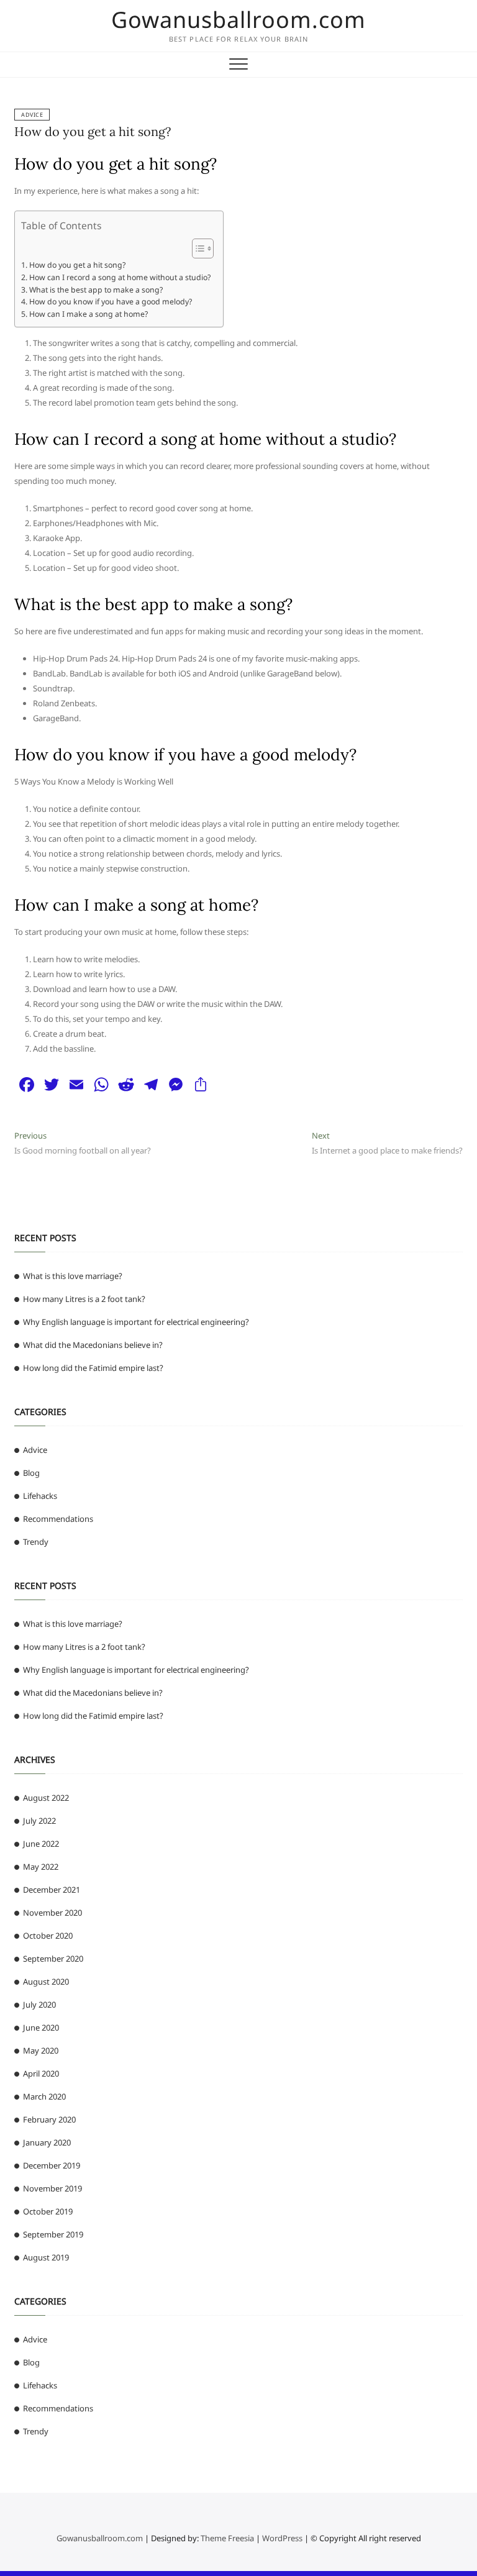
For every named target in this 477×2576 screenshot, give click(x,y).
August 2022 (46, 1798)
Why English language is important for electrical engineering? (136, 1322)
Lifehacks (40, 1496)
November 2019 (52, 2188)
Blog (31, 1473)
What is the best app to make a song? (96, 290)
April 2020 (41, 2073)
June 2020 (41, 2028)
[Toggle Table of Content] (197, 248)
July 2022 (39, 1821)
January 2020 (47, 2142)
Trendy (36, 1542)
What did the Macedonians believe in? (93, 1345)
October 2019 (48, 2211)
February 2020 (49, 2119)
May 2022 (41, 1867)
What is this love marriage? (73, 1276)
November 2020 (52, 1913)
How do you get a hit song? (93, 131)
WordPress (282, 2538)
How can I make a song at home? (88, 314)
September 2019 (53, 2234)
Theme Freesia (227, 2538)
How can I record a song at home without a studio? (120, 277)
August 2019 (46, 2257)
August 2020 (46, 1982)
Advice (32, 115)
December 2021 (52, 1890)
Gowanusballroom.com (238, 20)
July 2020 (39, 2005)
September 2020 (53, 1959)
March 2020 (44, 2096)
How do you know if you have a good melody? (110, 302)
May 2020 (41, 2050)
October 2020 (48, 1936)
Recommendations (58, 1519)
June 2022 (41, 1844)
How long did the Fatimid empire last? (93, 1368)
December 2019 (52, 2165)
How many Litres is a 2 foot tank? (84, 1299)
